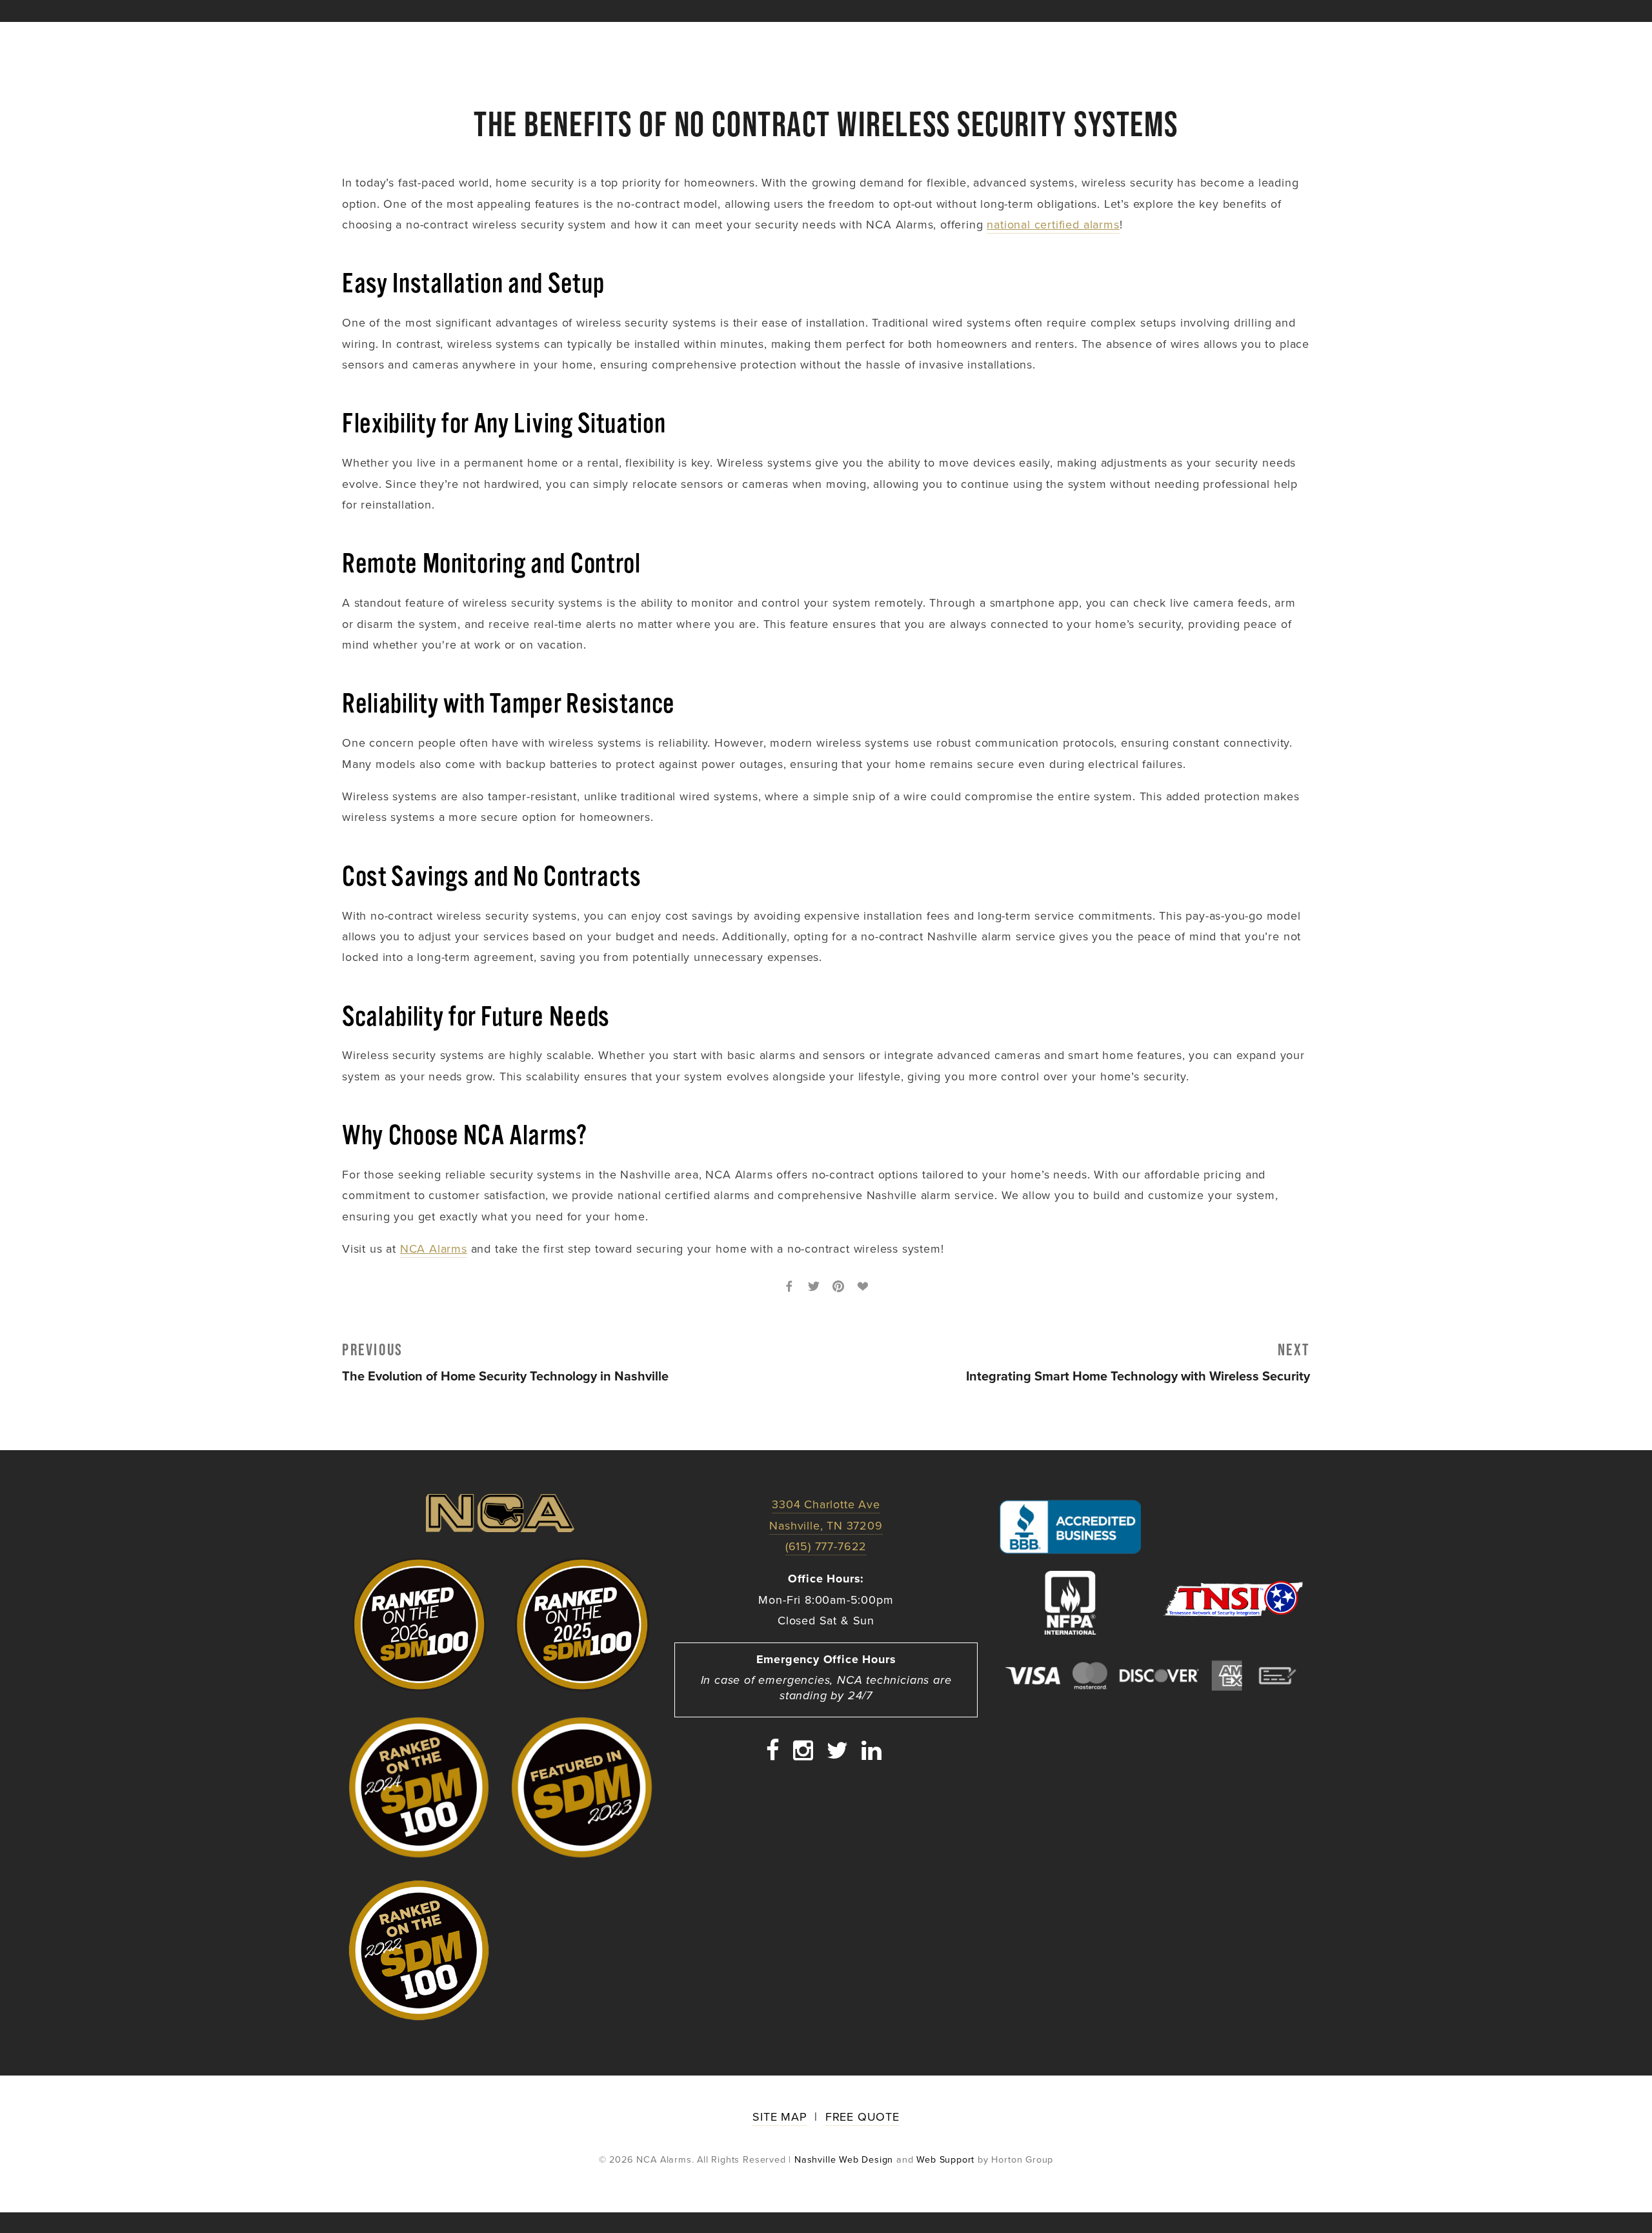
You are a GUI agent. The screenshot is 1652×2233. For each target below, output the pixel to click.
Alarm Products (606, 38)
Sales (1204, 38)
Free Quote (858, 38)
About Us (365, 38)
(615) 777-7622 (1143, 38)
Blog (795, 38)
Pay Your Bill (954, 38)
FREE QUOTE (862, 2117)
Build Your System (449, 38)
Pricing (530, 38)
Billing (1244, 38)
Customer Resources (715, 38)
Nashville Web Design (844, 2159)
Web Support (945, 2159)
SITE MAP (780, 2117)
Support (1290, 38)
